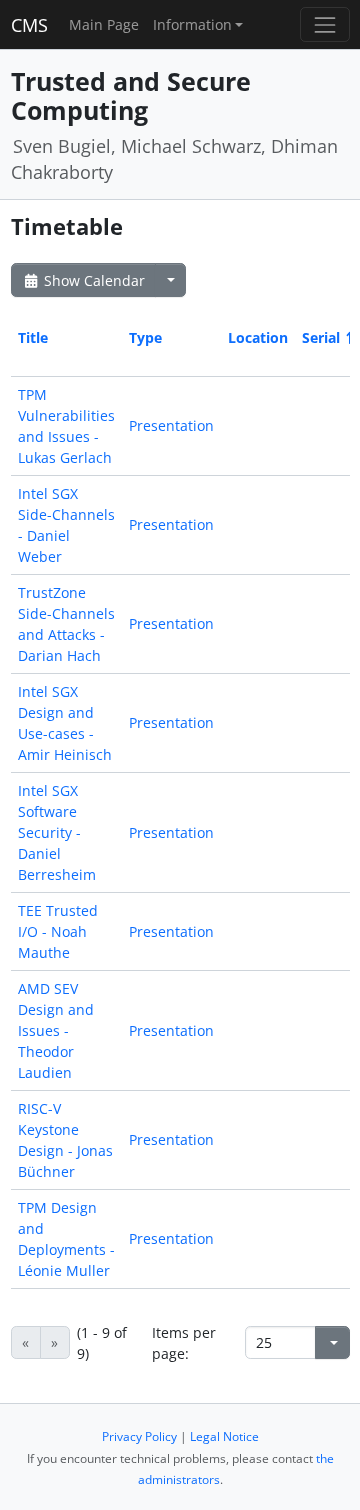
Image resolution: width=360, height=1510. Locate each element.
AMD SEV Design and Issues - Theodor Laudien (56, 1030)
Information (192, 24)
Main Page (104, 24)
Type (145, 337)
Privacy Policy (139, 1436)
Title (33, 337)
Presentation (171, 425)
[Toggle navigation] (324, 24)
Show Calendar (92, 280)
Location (258, 337)
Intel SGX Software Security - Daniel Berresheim (57, 832)
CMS (29, 25)
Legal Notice (224, 1436)
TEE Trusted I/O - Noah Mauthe (58, 931)
